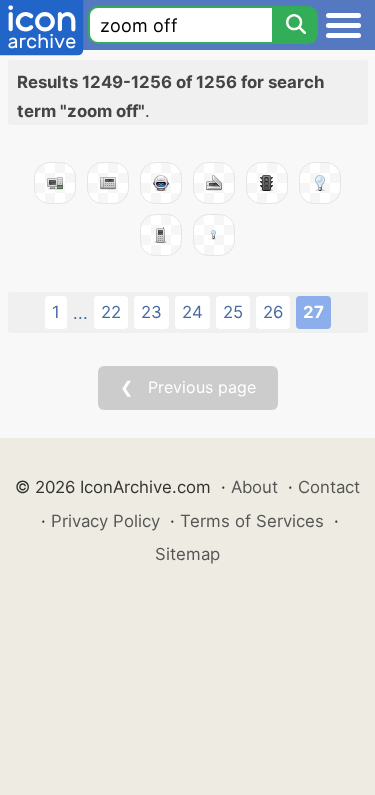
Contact (329, 487)
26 (273, 312)
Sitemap (187, 554)
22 (111, 312)
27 (313, 312)
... (80, 313)
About (254, 487)
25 (233, 312)
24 (192, 312)
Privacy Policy (105, 521)
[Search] (295, 25)
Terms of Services (252, 521)
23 (151, 312)
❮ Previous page (188, 387)
